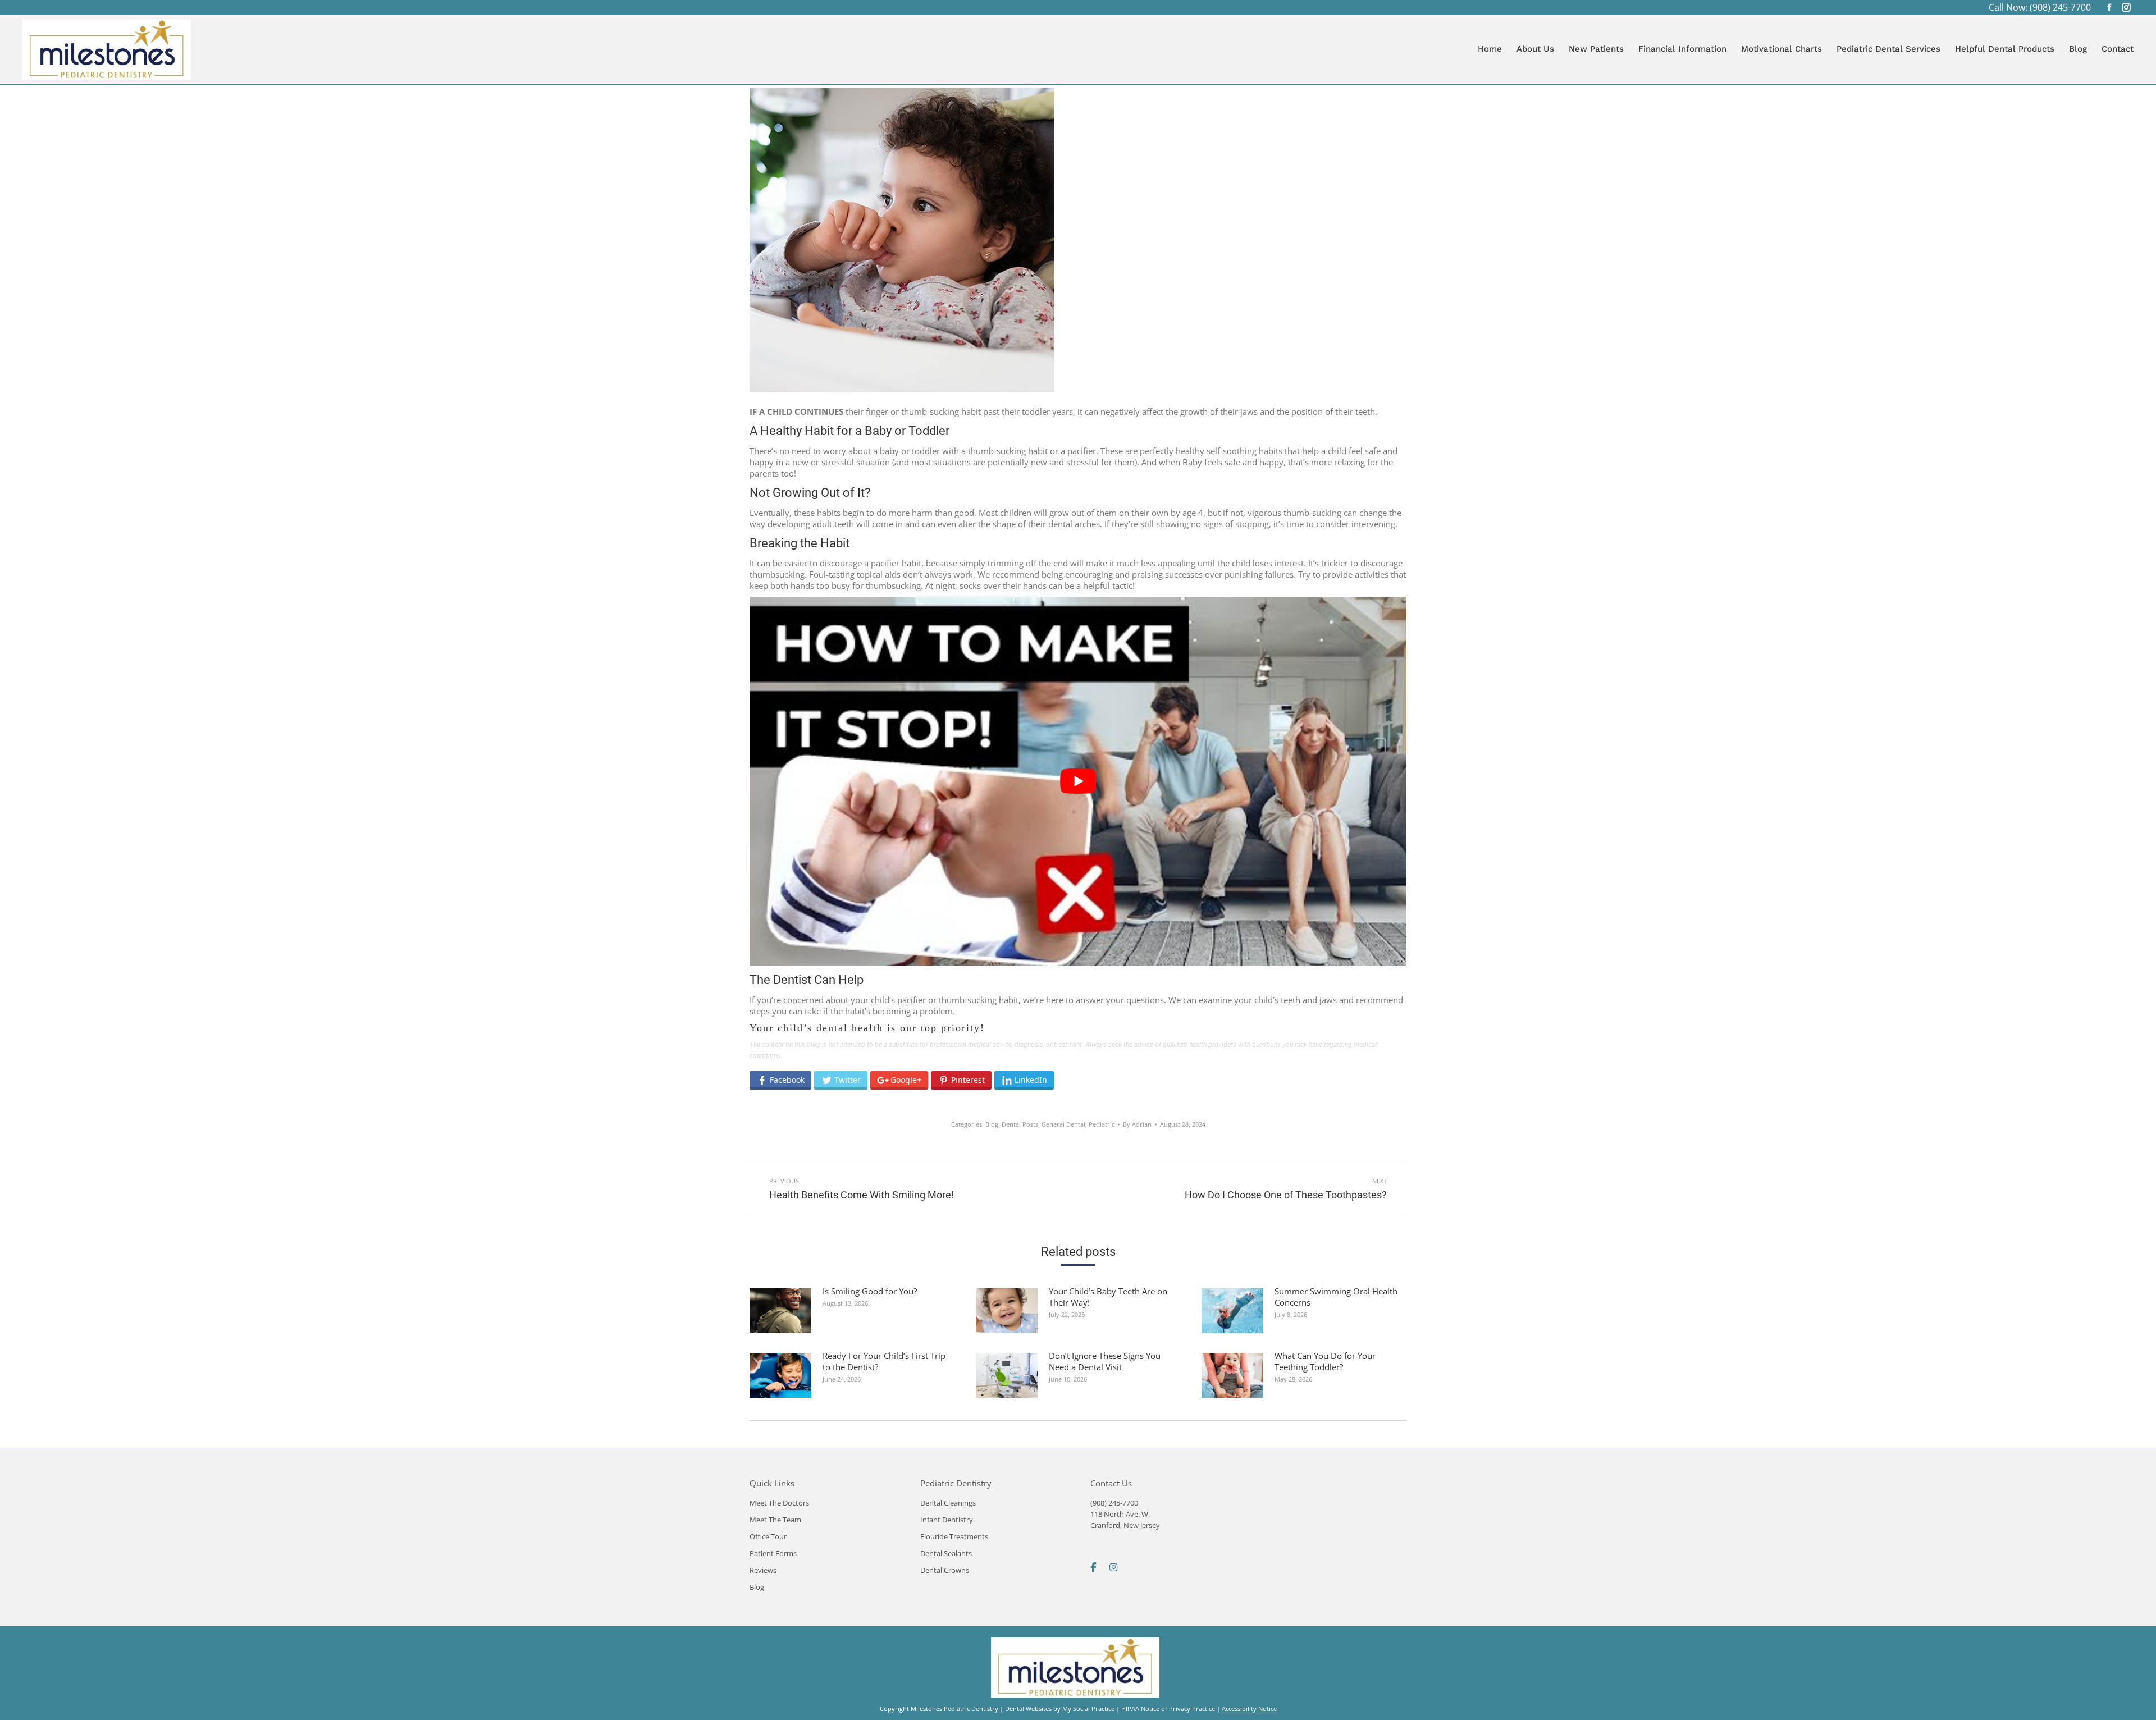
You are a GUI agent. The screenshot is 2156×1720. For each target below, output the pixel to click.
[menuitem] (1490, 49)
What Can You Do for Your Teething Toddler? (1325, 1361)
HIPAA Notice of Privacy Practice (1168, 1708)
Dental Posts (1020, 1124)
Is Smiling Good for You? (870, 1291)
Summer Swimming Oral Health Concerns (1336, 1297)
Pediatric (1102, 1124)
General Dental (1063, 1124)
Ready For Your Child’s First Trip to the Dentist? (884, 1361)
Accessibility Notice (1249, 1708)
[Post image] (780, 1311)
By (1137, 1124)
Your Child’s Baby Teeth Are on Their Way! (1108, 1297)
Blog (992, 1124)
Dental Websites (1028, 1708)
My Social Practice (1088, 1708)
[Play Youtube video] (1078, 781)
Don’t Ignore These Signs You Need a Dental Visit (1105, 1361)
